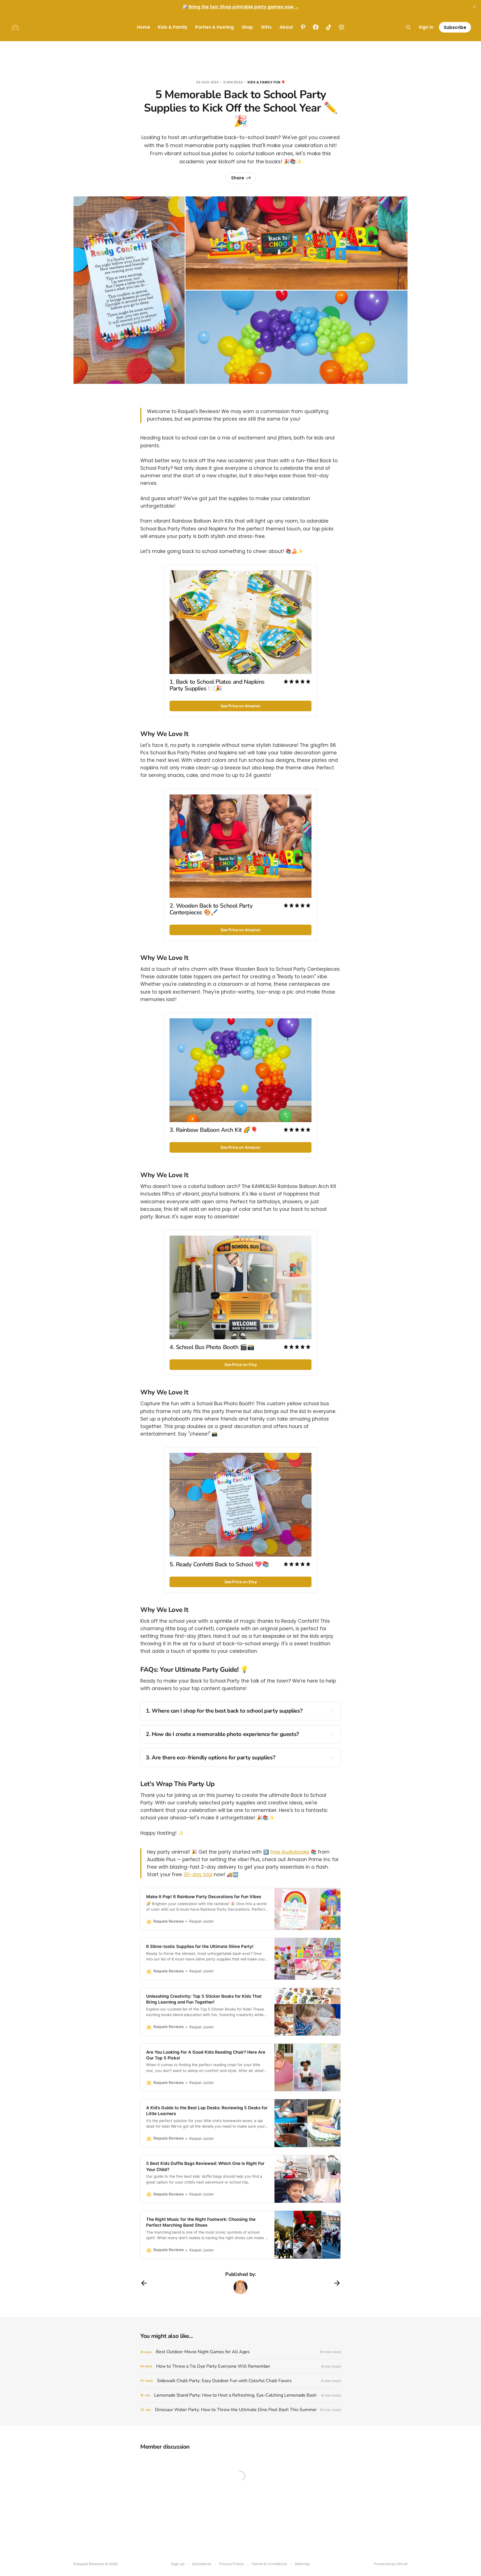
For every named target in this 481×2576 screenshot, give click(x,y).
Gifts (266, 27)
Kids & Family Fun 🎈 (266, 82)
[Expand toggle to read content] (332, 1711)
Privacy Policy (232, 2564)
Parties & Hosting (214, 27)
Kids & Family (173, 27)
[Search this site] (408, 27)
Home (143, 27)
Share (238, 178)
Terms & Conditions (269, 2564)
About (286, 27)
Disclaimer (202, 2564)
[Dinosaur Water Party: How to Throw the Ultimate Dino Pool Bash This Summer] (240, 2410)
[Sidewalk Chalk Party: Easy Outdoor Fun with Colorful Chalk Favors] (240, 2381)
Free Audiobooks (290, 1852)
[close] (474, 7)
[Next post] (337, 2283)
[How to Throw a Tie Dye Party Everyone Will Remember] (240, 2366)
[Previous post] (144, 2283)
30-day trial (198, 1874)
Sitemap (302, 2564)
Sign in (426, 27)
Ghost (402, 2564)
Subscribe (455, 27)
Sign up (178, 2564)
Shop (247, 27)
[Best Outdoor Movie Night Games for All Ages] (240, 2352)
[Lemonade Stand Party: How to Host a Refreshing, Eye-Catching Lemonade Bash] (240, 2395)
